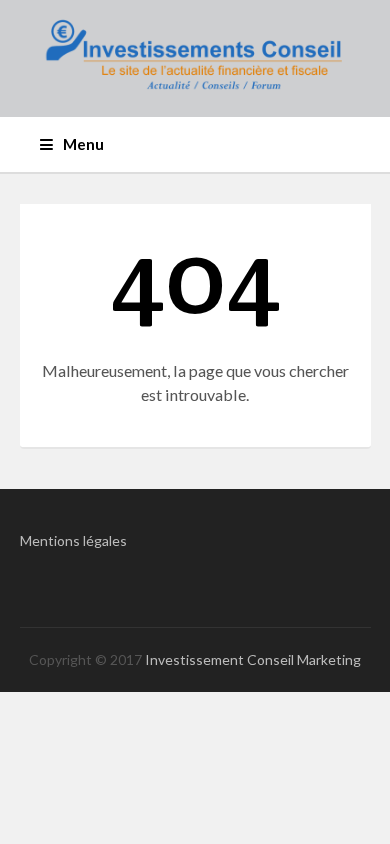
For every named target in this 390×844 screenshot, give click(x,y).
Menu (83, 144)
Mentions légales (73, 540)
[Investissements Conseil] (195, 58)
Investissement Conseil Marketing (253, 659)
